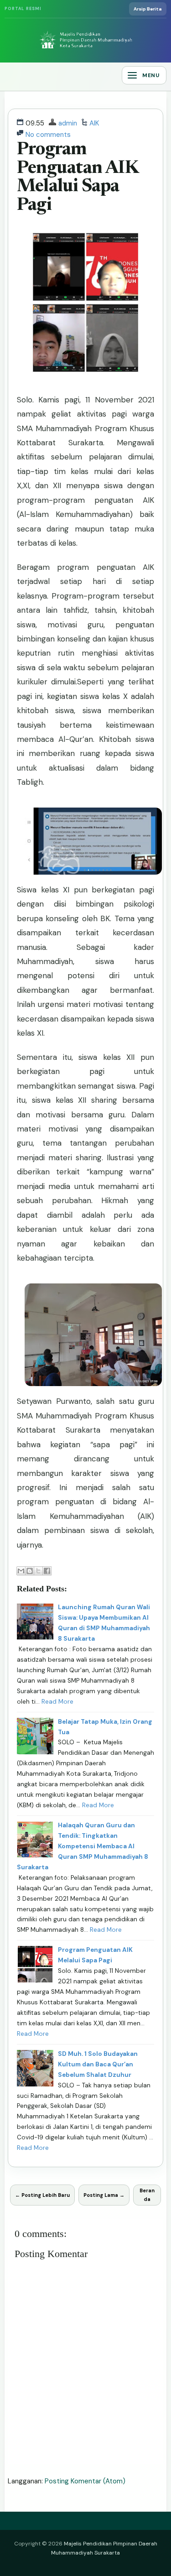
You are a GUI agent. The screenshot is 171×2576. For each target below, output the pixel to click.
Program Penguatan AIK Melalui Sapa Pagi (78, 178)
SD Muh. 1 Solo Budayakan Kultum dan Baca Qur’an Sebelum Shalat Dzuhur (98, 2064)
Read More (57, 1702)
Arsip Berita (148, 9)
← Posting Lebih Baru (42, 2195)
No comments (48, 135)
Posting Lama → (104, 2195)
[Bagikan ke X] (38, 1571)
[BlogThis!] (30, 1571)
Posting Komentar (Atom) (85, 2481)
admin (68, 123)
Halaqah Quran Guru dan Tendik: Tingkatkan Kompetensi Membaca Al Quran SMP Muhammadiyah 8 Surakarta (83, 1846)
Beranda (147, 2195)
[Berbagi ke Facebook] (47, 1571)
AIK (94, 123)
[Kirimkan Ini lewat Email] (21, 1571)
